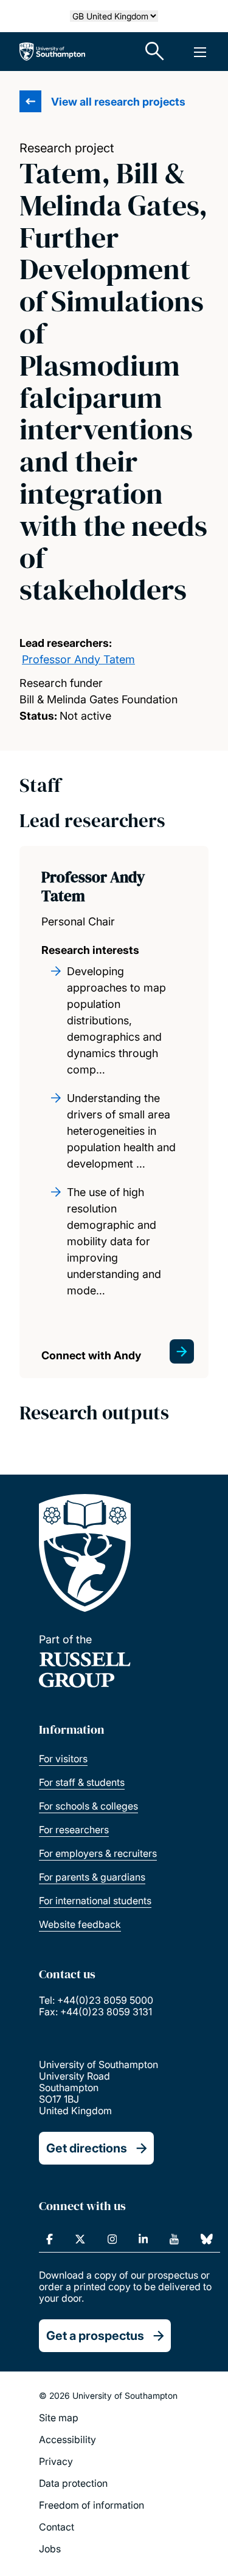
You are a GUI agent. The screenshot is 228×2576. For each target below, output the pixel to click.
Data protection (73, 2483)
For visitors (63, 1759)
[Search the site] (155, 52)
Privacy (56, 2461)
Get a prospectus (95, 2336)
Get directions (87, 2148)
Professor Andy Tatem (78, 659)
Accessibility (67, 2439)
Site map (59, 2418)
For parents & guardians (92, 1877)
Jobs (50, 2549)
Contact (57, 2527)
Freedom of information (92, 2505)
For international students (95, 1901)
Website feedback (80, 1924)
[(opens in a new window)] (50, 2239)
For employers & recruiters (98, 1853)
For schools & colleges (88, 1806)
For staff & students (82, 1782)
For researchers (74, 1830)
